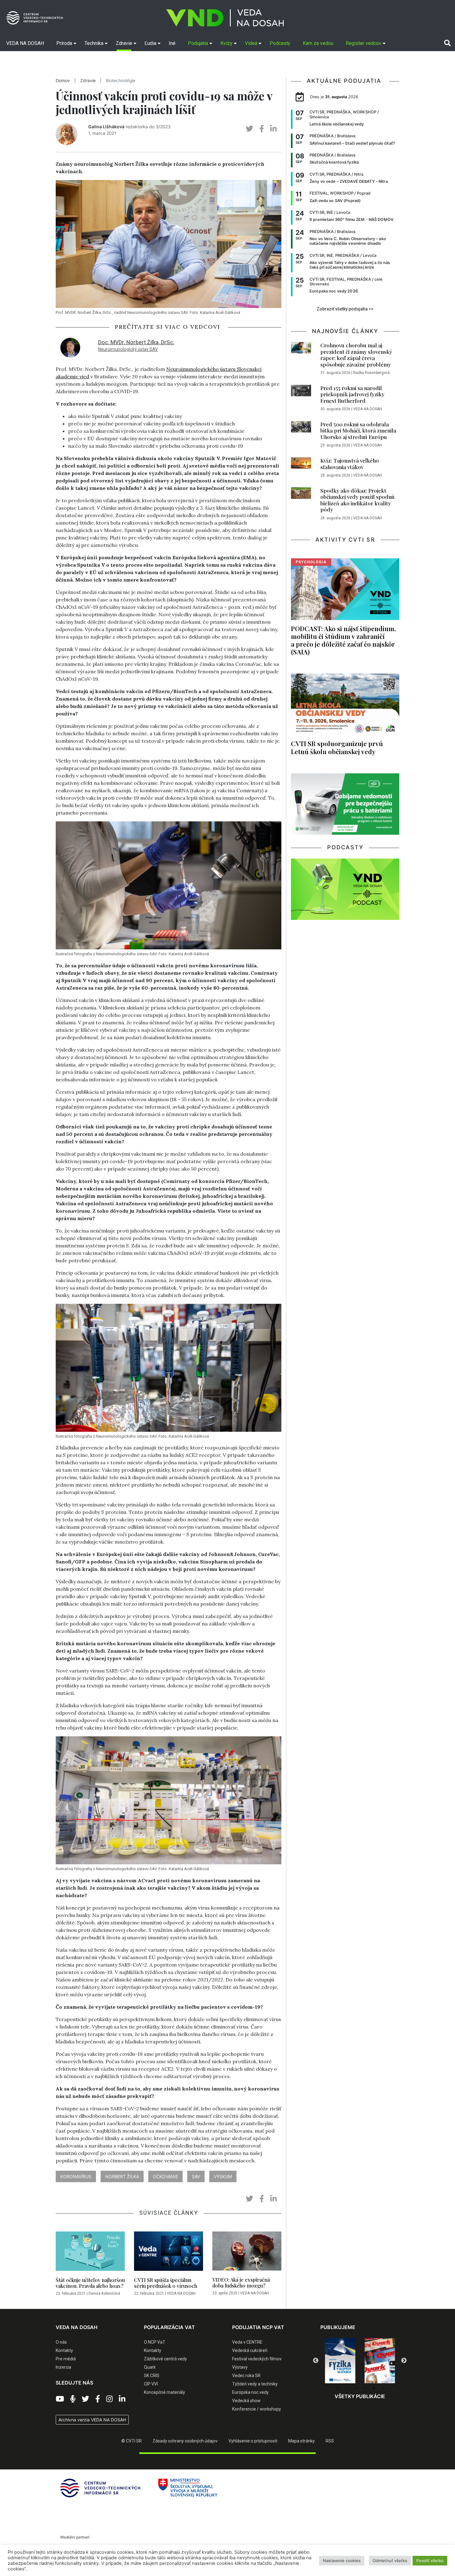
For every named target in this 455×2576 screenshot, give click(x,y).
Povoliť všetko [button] (430, 2561)
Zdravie (88, 81)
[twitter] (249, 129)
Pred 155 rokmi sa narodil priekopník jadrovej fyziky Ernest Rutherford (352, 394)
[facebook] (262, 129)
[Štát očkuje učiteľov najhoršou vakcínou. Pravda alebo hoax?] (90, 2253)
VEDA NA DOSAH (181, 2293)
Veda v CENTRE (247, 2342)
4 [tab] (365, 2388)
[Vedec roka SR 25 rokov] (380, 2359)
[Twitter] (85, 2399)
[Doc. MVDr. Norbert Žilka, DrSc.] (70, 347)
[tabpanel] (340, 2361)
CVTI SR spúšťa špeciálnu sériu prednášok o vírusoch (166, 2283)
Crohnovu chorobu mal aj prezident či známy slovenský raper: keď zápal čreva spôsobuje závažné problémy (356, 355)
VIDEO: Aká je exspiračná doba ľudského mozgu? (241, 2283)
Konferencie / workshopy (257, 2409)
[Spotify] (73, 2399)
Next (404, 2361)
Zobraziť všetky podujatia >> (345, 309)
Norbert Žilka (122, 2176)
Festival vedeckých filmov (257, 2359)
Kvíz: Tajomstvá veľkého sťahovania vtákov (350, 464)
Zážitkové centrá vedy (165, 2359)
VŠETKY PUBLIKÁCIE (360, 2396)
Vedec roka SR (246, 2376)
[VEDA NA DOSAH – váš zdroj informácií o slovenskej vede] (225, 18)
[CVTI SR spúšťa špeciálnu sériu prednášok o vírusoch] (169, 2253)
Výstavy (240, 2367)
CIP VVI (151, 2384)
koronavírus (76, 2176)
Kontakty (64, 2350)
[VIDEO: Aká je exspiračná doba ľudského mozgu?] (247, 2253)
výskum (223, 2176)
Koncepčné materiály (165, 2392)
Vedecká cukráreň (250, 2350)
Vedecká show (246, 2401)
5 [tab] (374, 2388)
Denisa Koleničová (104, 2293)
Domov (63, 81)
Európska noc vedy (250, 2392)
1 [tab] (337, 2388)
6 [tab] (383, 2388)
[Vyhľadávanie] (447, 43)
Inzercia (63, 2367)
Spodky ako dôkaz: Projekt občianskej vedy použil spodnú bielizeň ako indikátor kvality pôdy (357, 500)
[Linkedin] (122, 2399)
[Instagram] (109, 2399)
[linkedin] (273, 129)
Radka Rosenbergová (371, 373)
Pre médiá (66, 2359)
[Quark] (340, 2361)
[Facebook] (98, 2399)
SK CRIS (152, 2376)
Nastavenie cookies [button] (342, 2561)
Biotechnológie (121, 81)
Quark (150, 2367)
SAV (196, 2176)
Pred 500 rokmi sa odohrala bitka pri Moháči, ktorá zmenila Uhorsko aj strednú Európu (358, 431)
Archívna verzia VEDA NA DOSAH (92, 2420)
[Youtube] (60, 2399)
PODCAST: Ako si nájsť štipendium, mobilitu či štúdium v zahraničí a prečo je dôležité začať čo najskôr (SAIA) (343, 640)
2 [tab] (346, 2388)
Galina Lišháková (106, 127)
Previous (316, 2361)
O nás (61, 2342)
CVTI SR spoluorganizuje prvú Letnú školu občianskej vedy (337, 747)
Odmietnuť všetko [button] (390, 2561)
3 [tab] (355, 2388)
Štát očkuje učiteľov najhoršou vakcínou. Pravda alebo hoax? (90, 2283)
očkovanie (165, 2176)
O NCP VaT (155, 2342)
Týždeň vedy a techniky (255, 2384)
